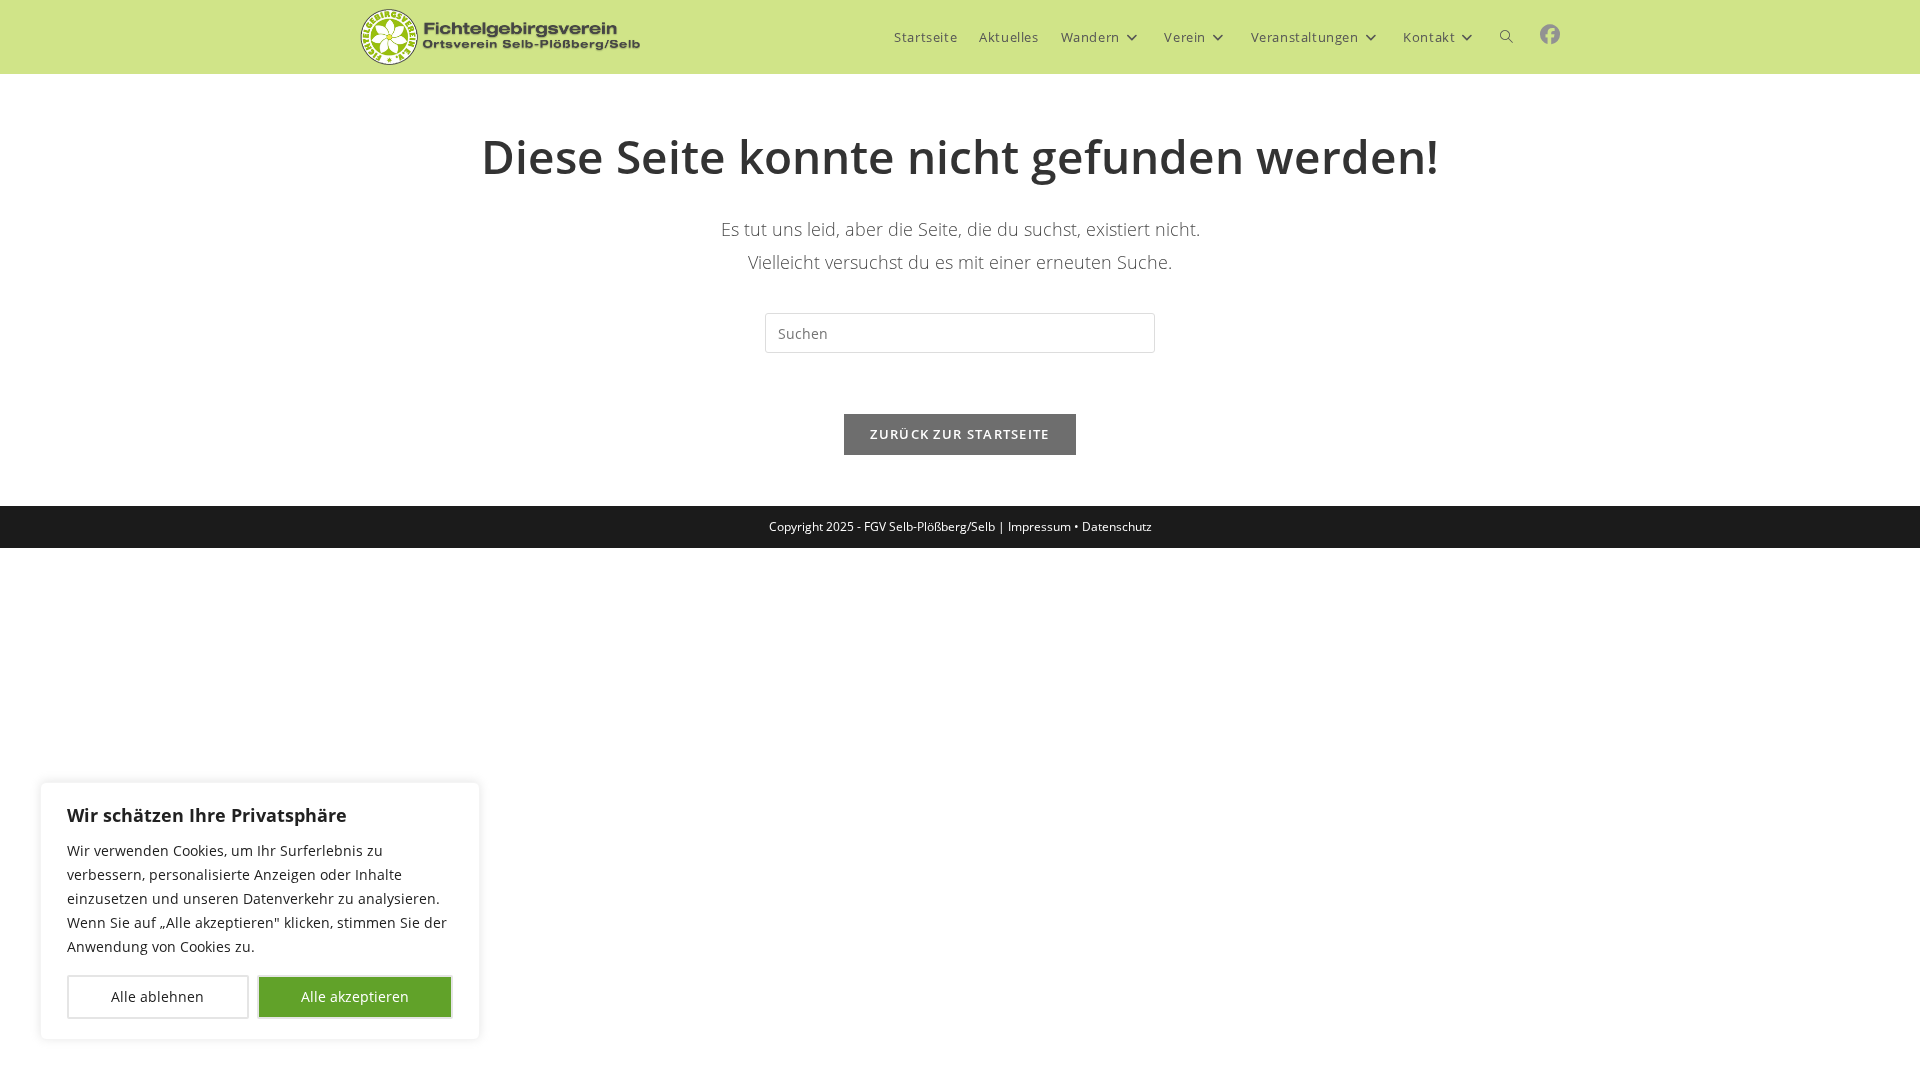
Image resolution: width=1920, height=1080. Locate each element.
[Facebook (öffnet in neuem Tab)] (1550, 35)
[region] (260, 911)
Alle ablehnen (157, 996)
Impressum (1039, 526)
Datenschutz (1117, 526)
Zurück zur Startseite (959, 434)
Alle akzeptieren (355, 996)
